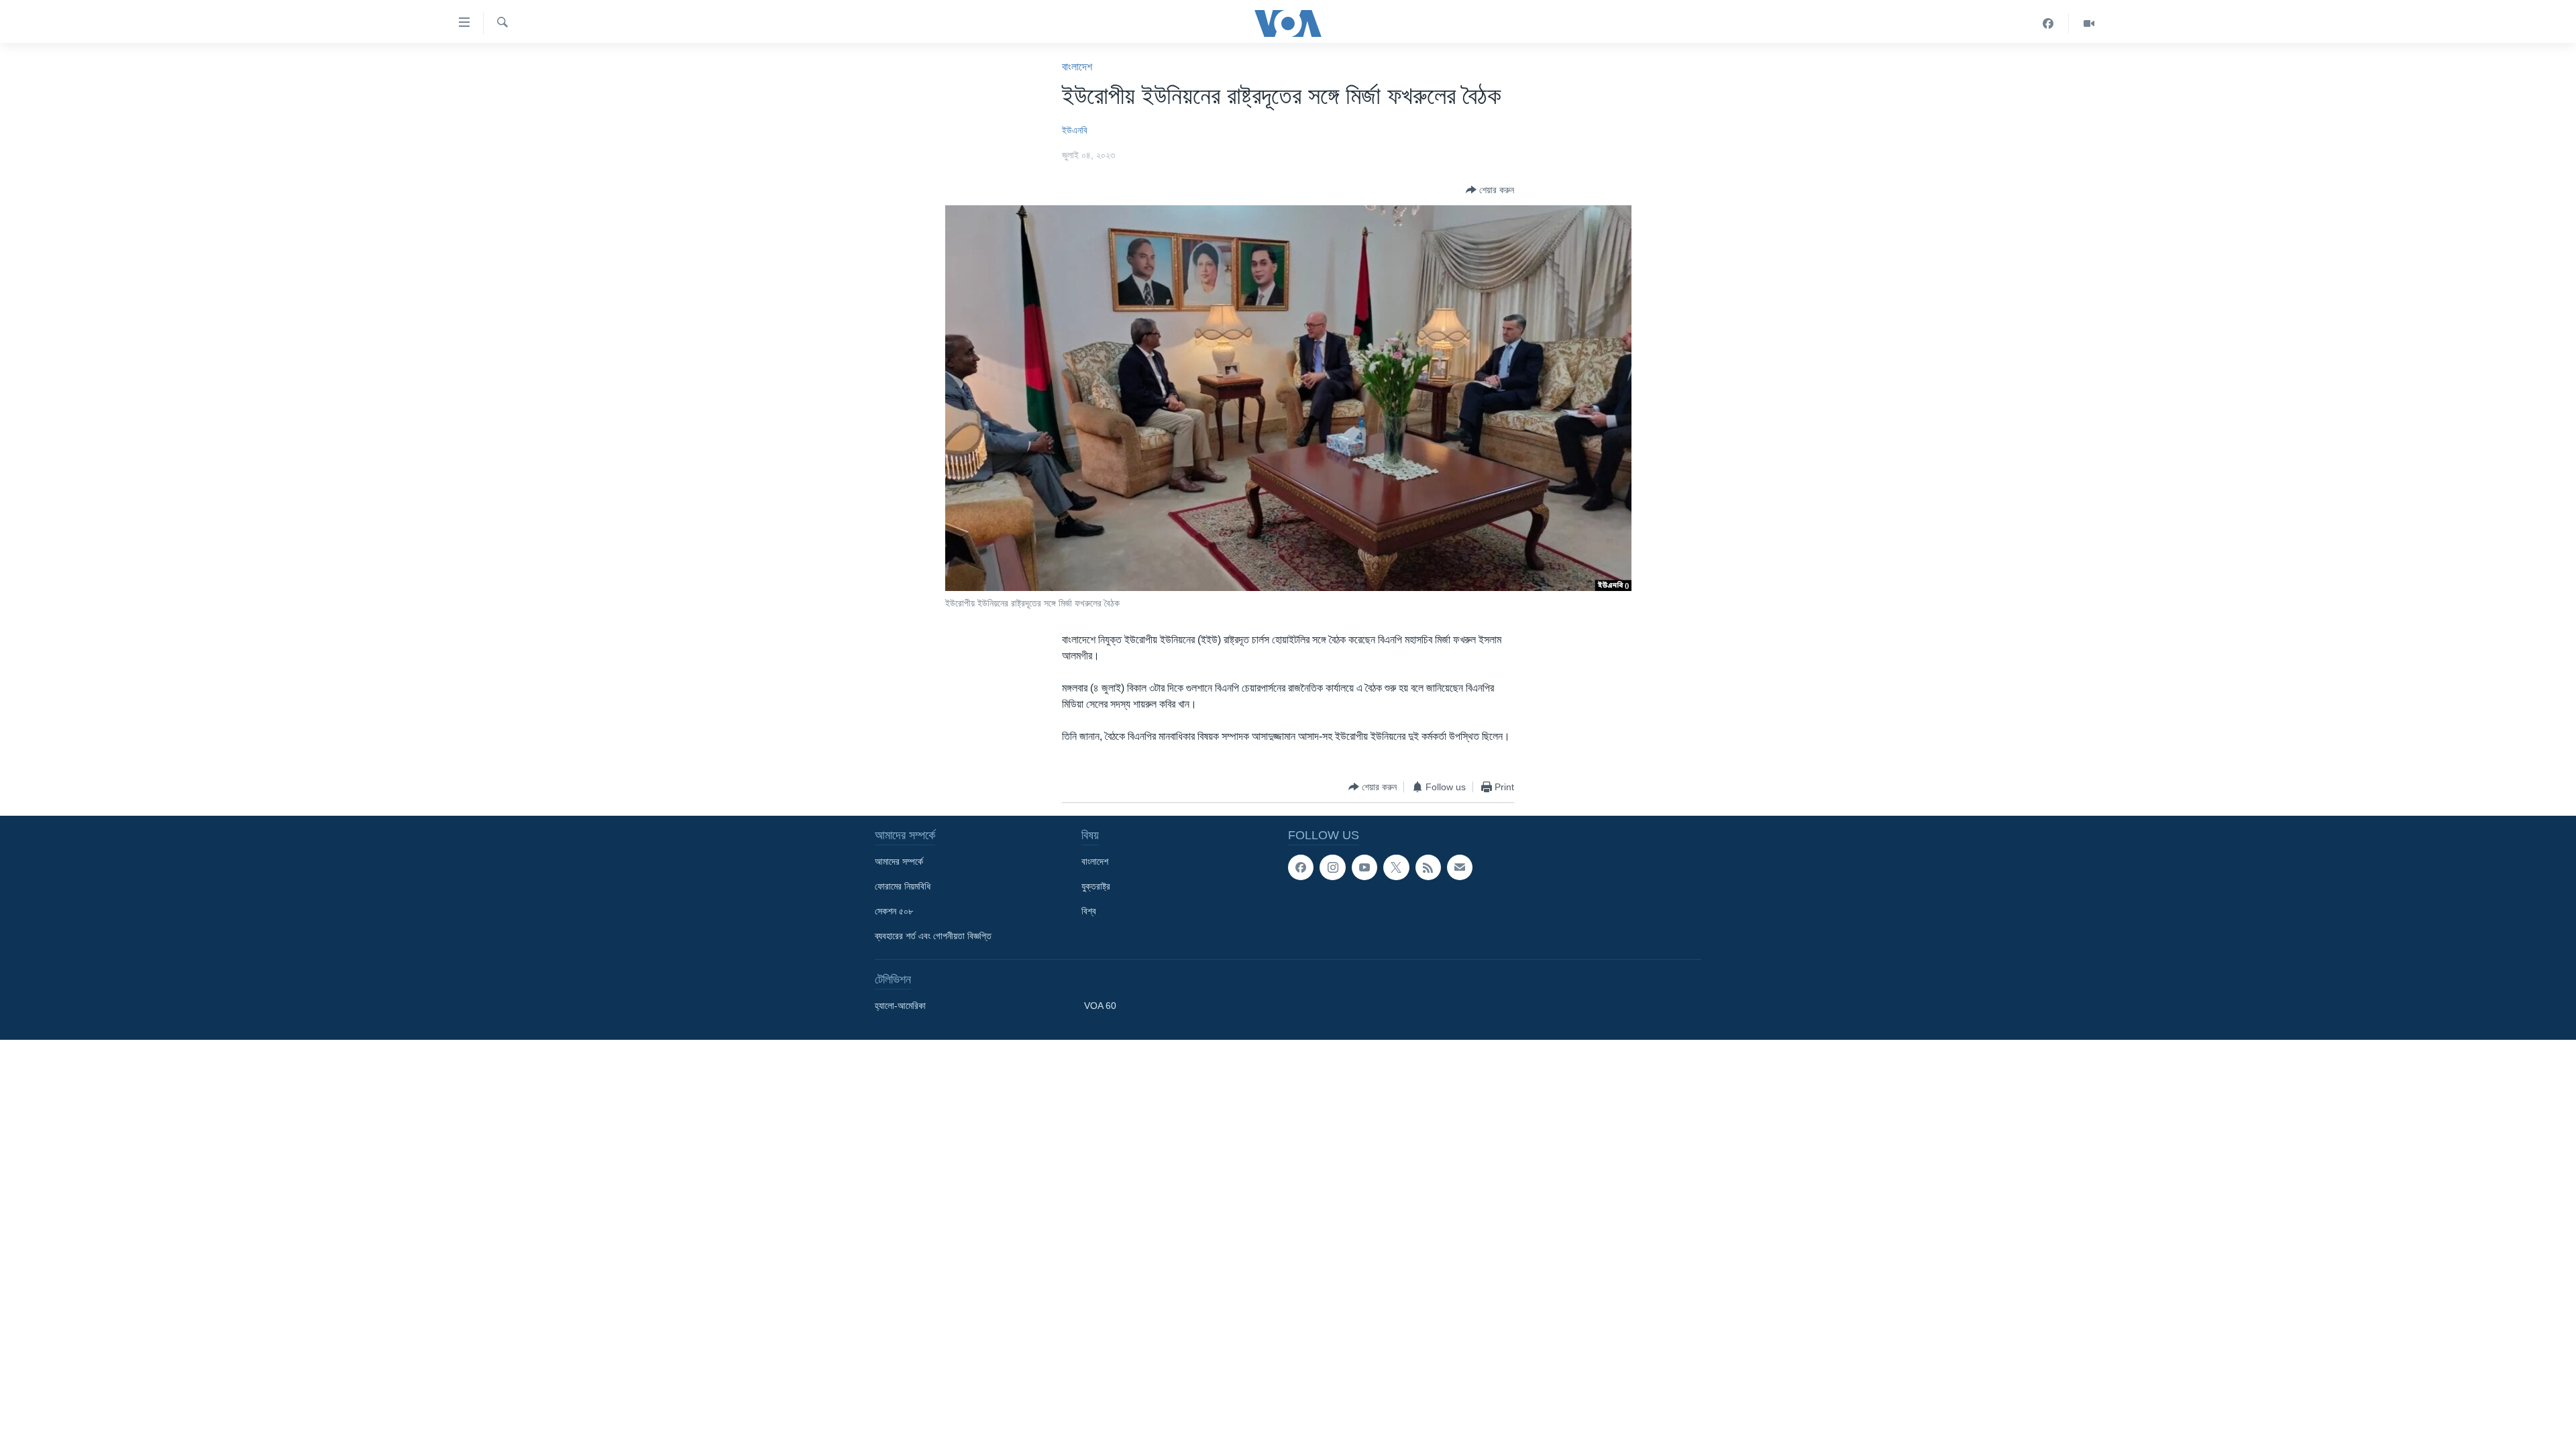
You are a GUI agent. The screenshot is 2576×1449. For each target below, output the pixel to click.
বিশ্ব (1089, 911)
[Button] (1490, 190)
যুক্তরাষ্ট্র (1096, 886)
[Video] (2089, 23)
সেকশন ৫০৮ (894, 911)
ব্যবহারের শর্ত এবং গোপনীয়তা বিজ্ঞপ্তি (933, 936)
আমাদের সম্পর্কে (899, 861)
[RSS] (1428, 867)
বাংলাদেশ (1077, 67)
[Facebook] (2048, 23)
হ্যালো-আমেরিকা (900, 1006)
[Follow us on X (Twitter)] (1396, 867)
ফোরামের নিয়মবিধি (903, 886)
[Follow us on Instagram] (1332, 867)
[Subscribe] (1460, 867)
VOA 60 (1100, 1006)
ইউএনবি (1075, 130)
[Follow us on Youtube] (1364, 867)
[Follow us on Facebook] (1301, 867)
